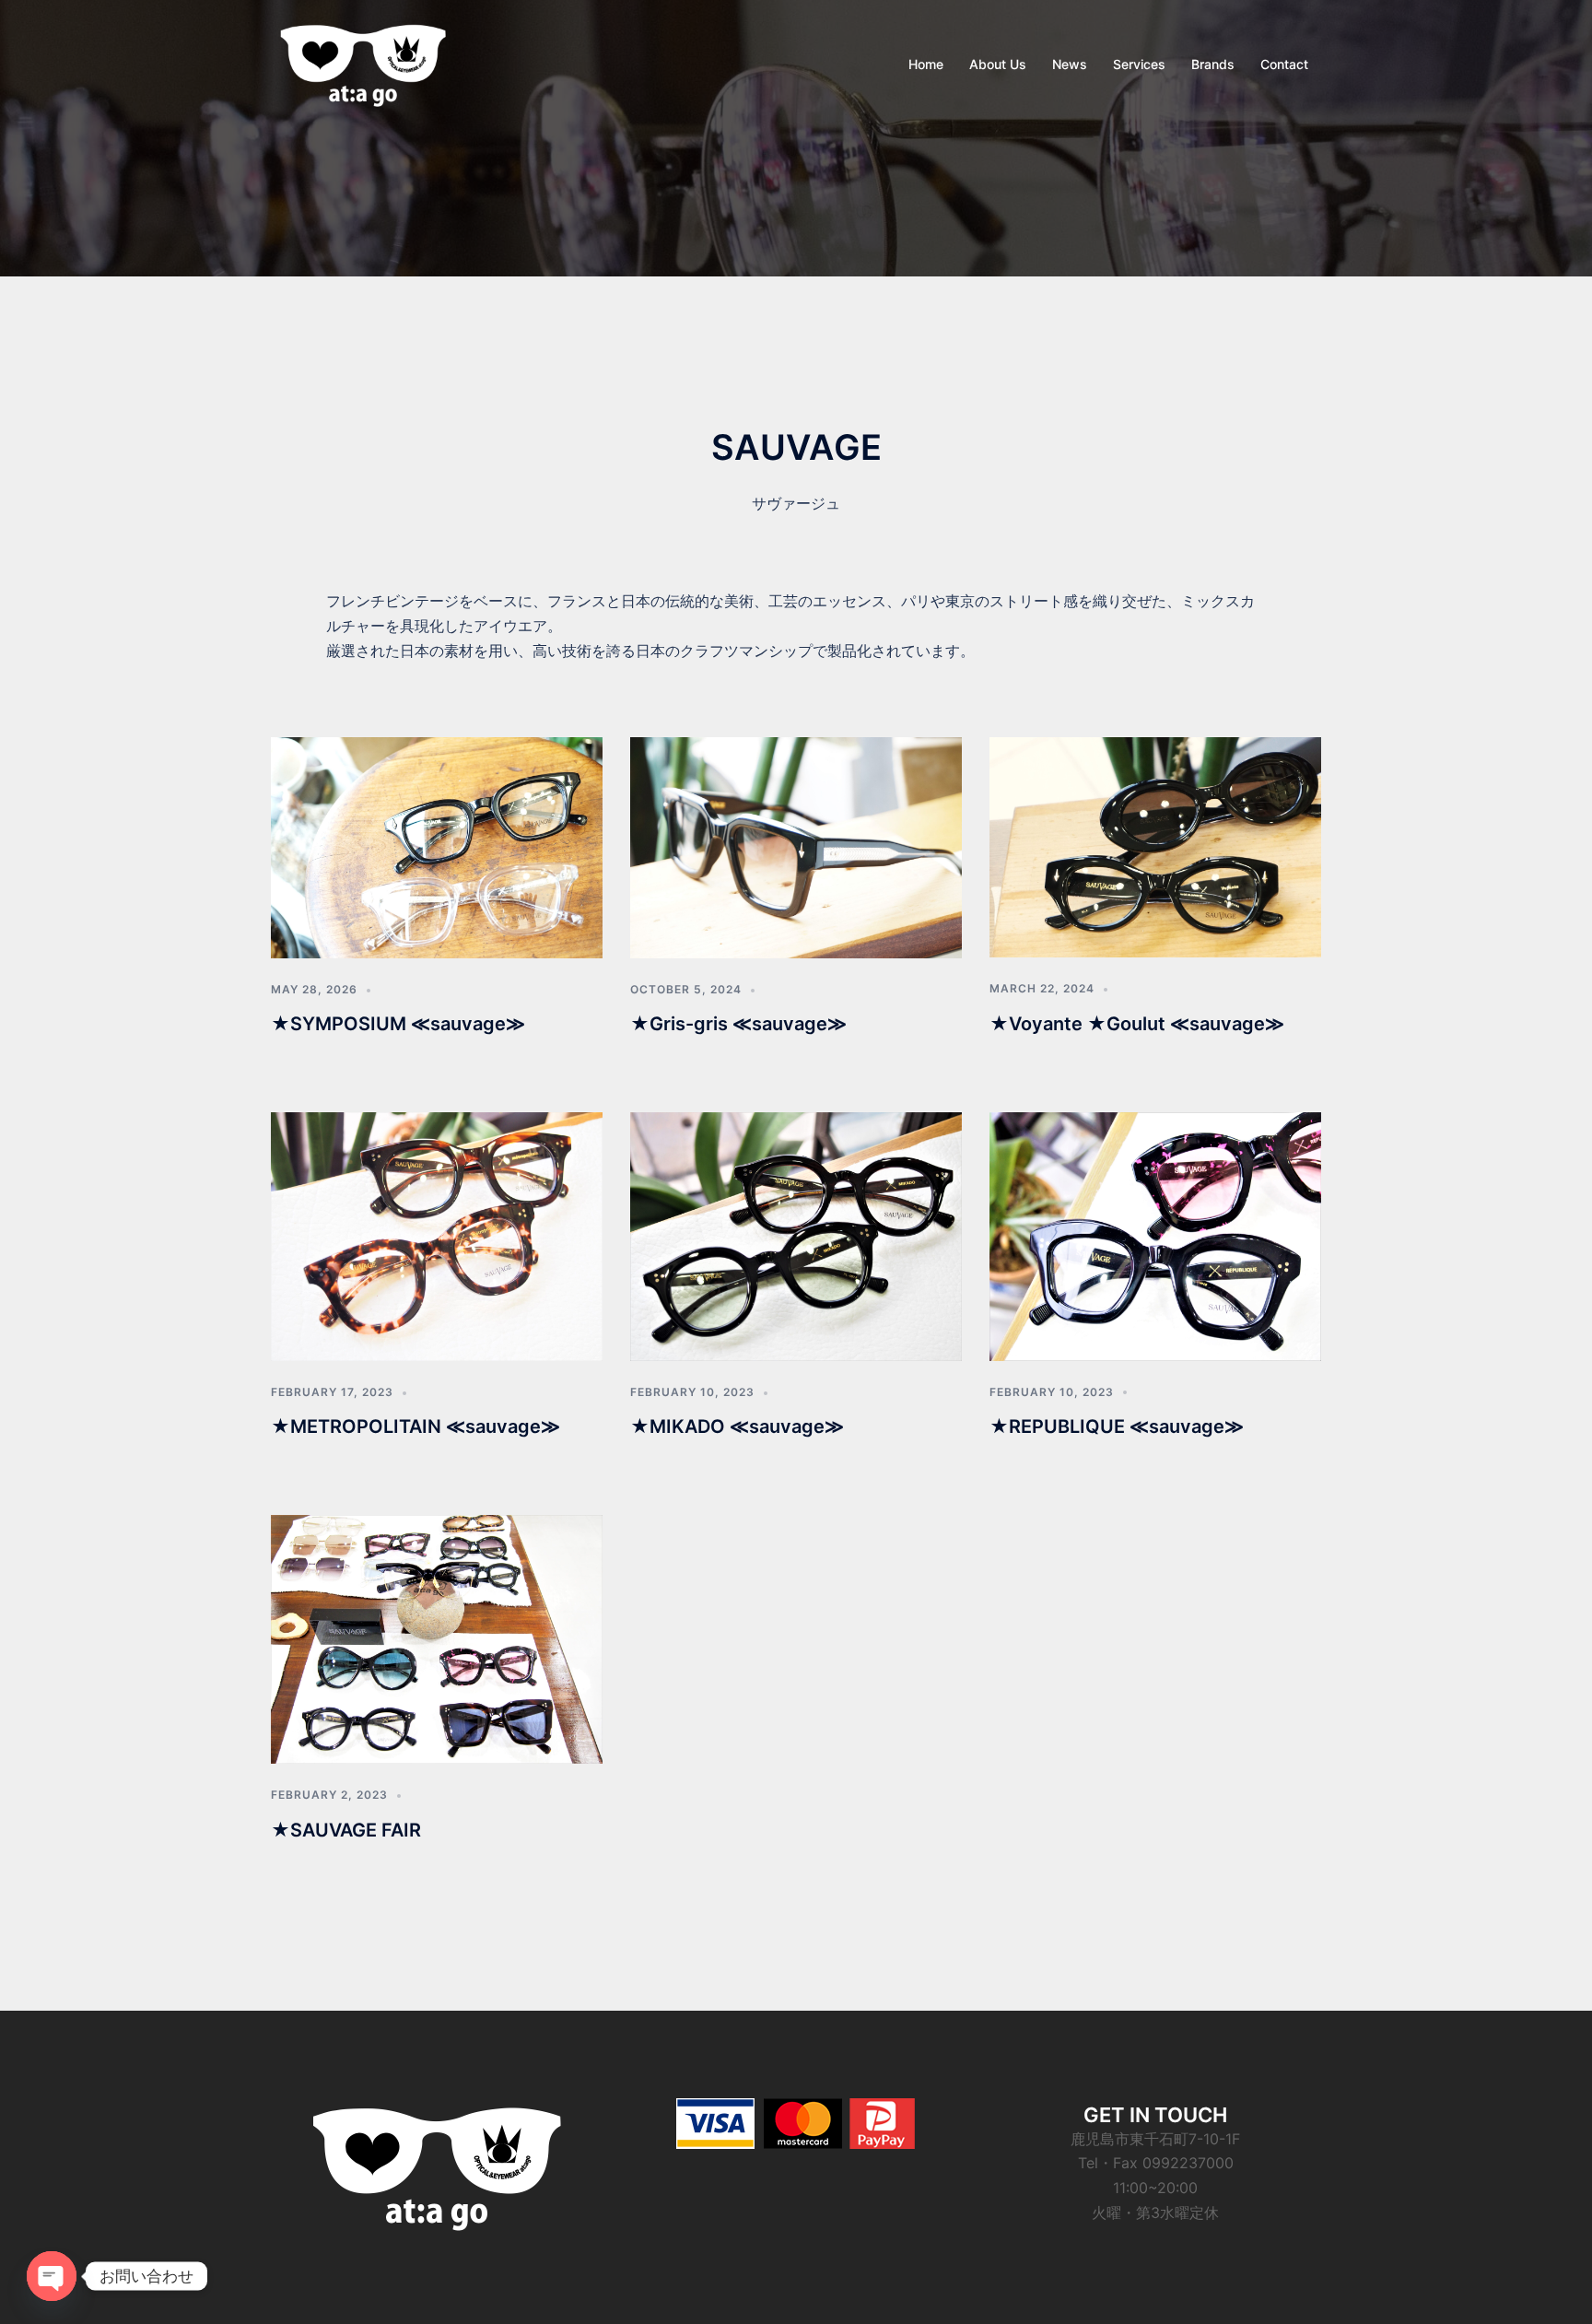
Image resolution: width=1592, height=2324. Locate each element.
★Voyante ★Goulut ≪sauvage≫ (1137, 1024)
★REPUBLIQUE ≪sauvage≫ (1117, 1426)
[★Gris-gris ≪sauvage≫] (796, 846)
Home (926, 64)
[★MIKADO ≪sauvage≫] (796, 1236)
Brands (1213, 64)
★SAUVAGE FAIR (346, 1830)
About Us (998, 64)
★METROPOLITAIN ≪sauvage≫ (416, 1426)
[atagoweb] (363, 63)
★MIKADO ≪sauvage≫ (737, 1426)
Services (1139, 64)
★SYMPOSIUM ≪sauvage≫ (398, 1024)
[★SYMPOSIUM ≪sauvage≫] (437, 846)
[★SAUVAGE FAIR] (437, 1638)
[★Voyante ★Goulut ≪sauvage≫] (1155, 846)
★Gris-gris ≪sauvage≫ (738, 1024)
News (1070, 64)
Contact (1284, 64)
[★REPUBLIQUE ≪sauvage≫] (1155, 1235)
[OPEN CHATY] (52, 2276)
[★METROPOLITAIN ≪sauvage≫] (437, 1236)
